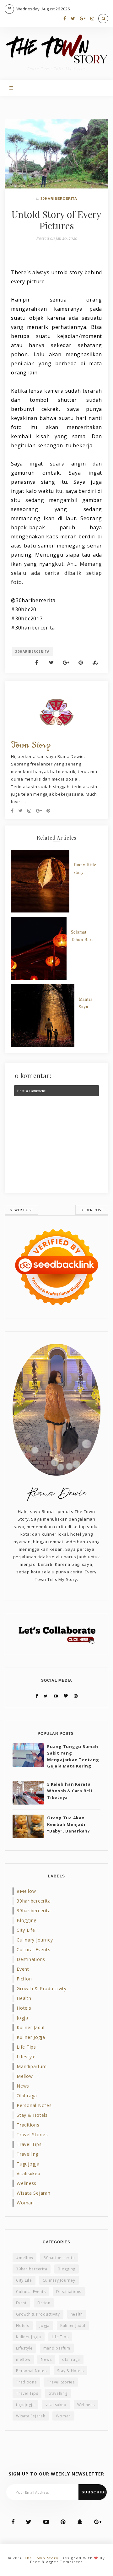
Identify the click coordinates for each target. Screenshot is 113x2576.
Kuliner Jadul (31, 2027)
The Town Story (41, 2558)
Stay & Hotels (32, 2115)
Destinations (31, 1959)
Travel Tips (29, 2144)
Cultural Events (33, 1950)
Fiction (24, 1979)
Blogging (27, 1920)
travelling (28, 2154)
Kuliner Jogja (31, 2037)
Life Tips (26, 2047)
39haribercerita (34, 1911)
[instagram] (92, 18)
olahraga (27, 2096)
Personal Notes (34, 2105)
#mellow (26, 1891)
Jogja (22, 2018)
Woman (25, 2203)
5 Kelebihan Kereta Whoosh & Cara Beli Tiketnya (70, 1791)
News (23, 2086)
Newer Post (21, 1210)
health (24, 1998)
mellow (25, 2076)
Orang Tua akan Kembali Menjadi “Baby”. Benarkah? (69, 1824)
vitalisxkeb (28, 2173)
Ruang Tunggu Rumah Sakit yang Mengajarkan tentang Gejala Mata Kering (73, 1756)
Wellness (27, 2183)
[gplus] (83, 18)
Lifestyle (26, 2057)
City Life (26, 1930)
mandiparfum (32, 2066)
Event (23, 1969)
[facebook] (65, 18)
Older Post (92, 1210)
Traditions (28, 2125)
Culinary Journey (35, 1940)
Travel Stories (32, 2135)
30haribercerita (59, 199)
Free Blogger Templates (56, 2562)
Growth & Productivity (42, 1988)
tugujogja (28, 2164)
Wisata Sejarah (34, 2193)
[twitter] (73, 18)
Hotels (24, 2008)
